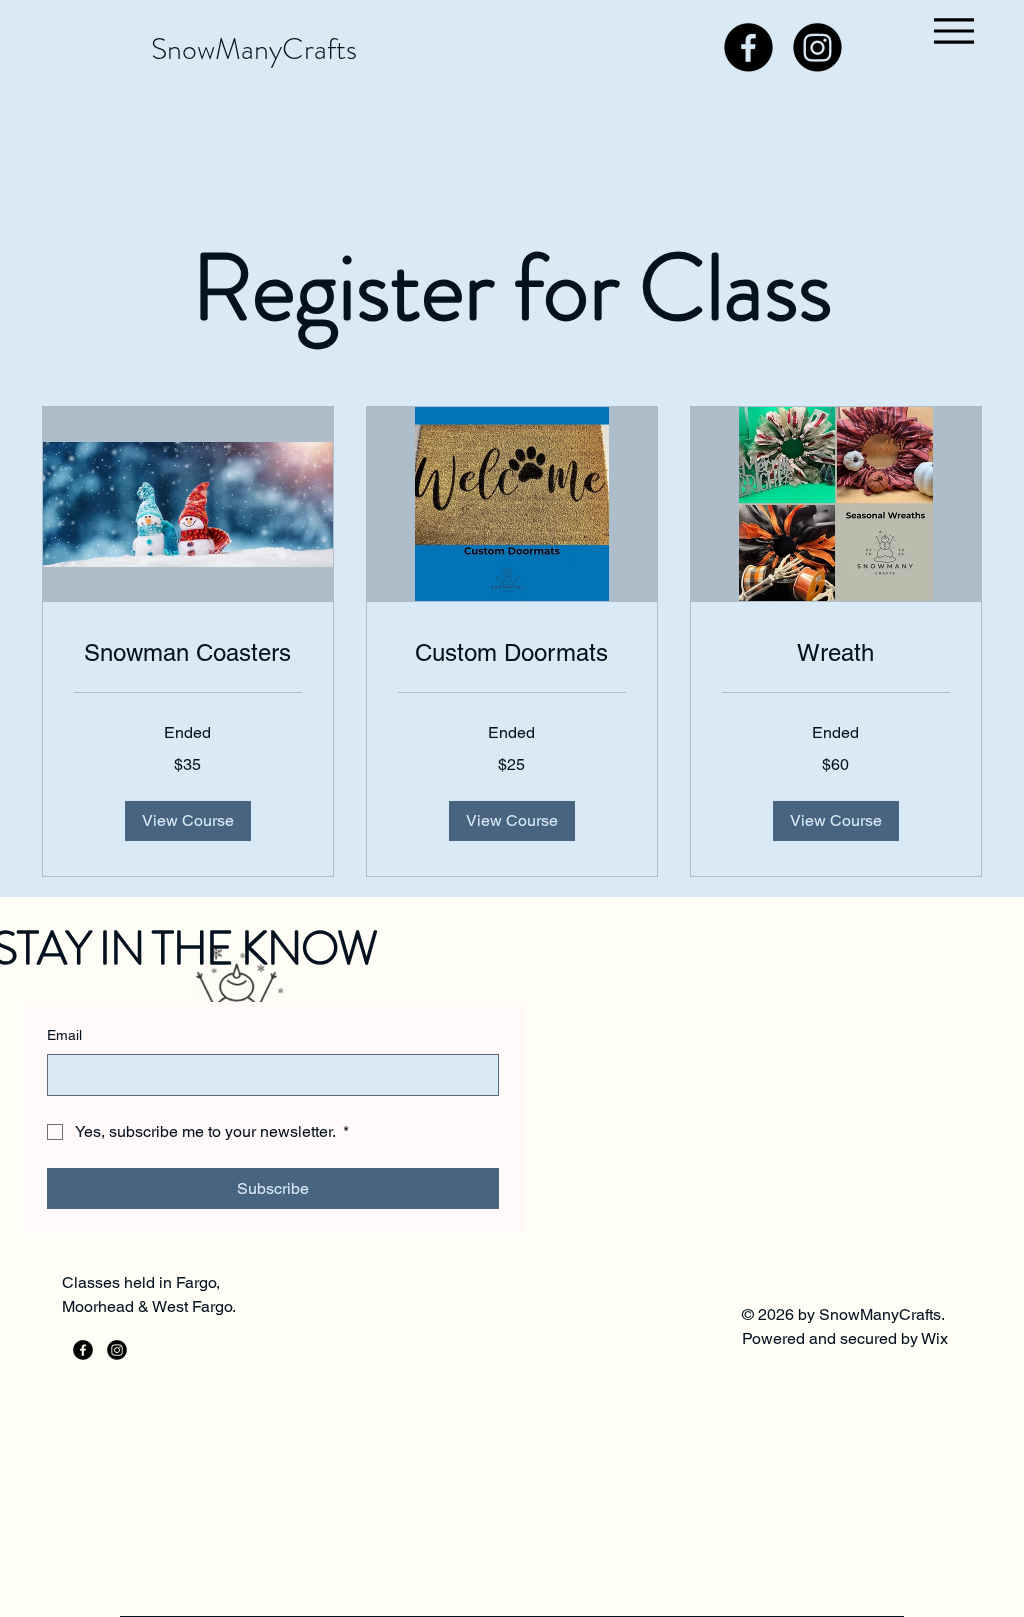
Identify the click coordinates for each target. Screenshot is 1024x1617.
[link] (188, 653)
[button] (188, 821)
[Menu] (953, 30)
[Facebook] (748, 47)
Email (64, 1035)
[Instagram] (817, 47)
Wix (936, 1338)
